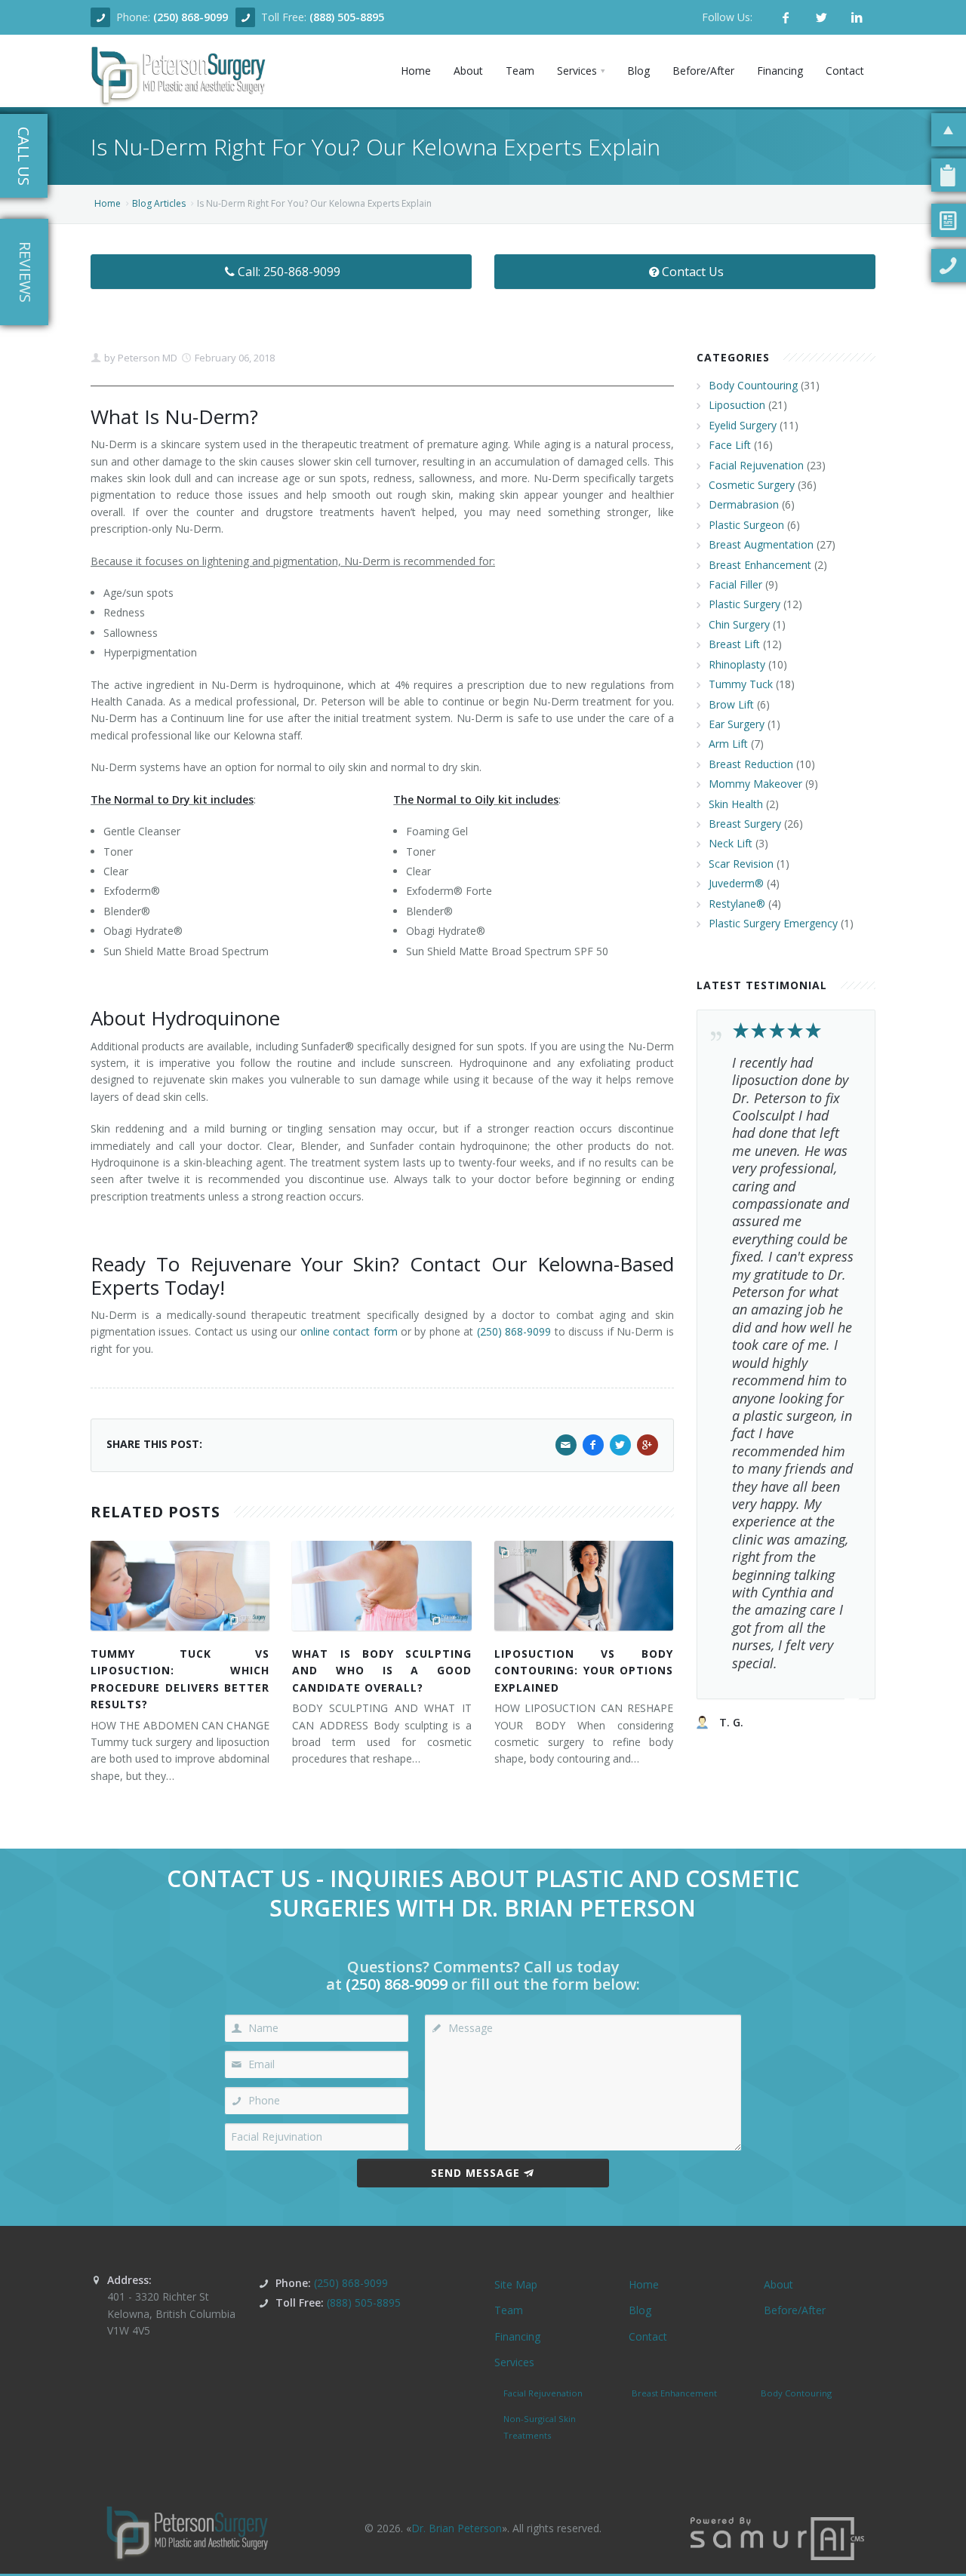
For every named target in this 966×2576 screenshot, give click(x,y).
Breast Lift (734, 644)
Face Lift (730, 445)
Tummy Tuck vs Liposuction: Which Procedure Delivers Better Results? (180, 1679)
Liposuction (737, 405)
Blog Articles (159, 203)
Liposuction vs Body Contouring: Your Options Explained (584, 1671)
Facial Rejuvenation (756, 465)
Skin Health (736, 804)
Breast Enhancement (760, 565)
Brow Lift (731, 704)
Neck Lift (731, 843)
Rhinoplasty (737, 664)
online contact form (349, 1331)
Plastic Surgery (744, 604)
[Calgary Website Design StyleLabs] (777, 2537)
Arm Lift (728, 744)
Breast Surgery (745, 824)
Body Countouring (753, 385)
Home (108, 203)
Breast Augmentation (761, 544)
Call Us (24, 156)
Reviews (25, 272)
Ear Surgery (737, 724)
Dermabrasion (744, 504)
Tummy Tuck (741, 684)
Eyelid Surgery (743, 425)
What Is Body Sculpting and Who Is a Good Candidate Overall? (381, 1671)
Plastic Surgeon (746, 525)
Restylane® (737, 904)
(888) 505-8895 (347, 17)
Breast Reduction (751, 764)
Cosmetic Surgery (752, 485)
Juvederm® (736, 883)
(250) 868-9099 (191, 17)
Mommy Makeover (755, 784)
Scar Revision (741, 864)
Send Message (475, 2173)
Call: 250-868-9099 (289, 272)
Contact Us (693, 272)
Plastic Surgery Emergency (773, 923)
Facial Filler (735, 584)
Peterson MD (146, 358)
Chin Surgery (739, 624)
